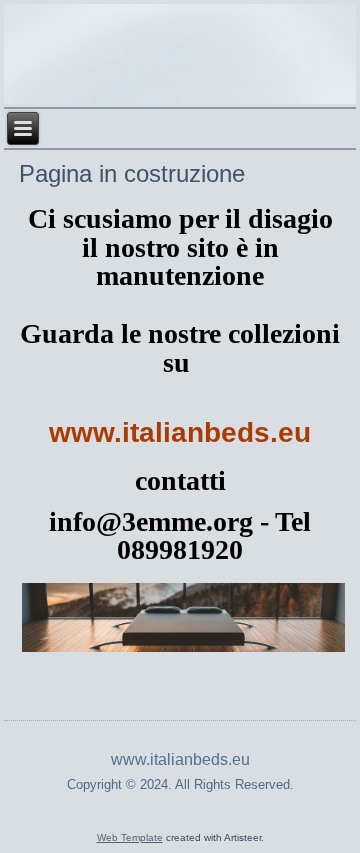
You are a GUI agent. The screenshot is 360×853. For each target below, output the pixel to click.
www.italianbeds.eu (180, 432)
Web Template (130, 837)
